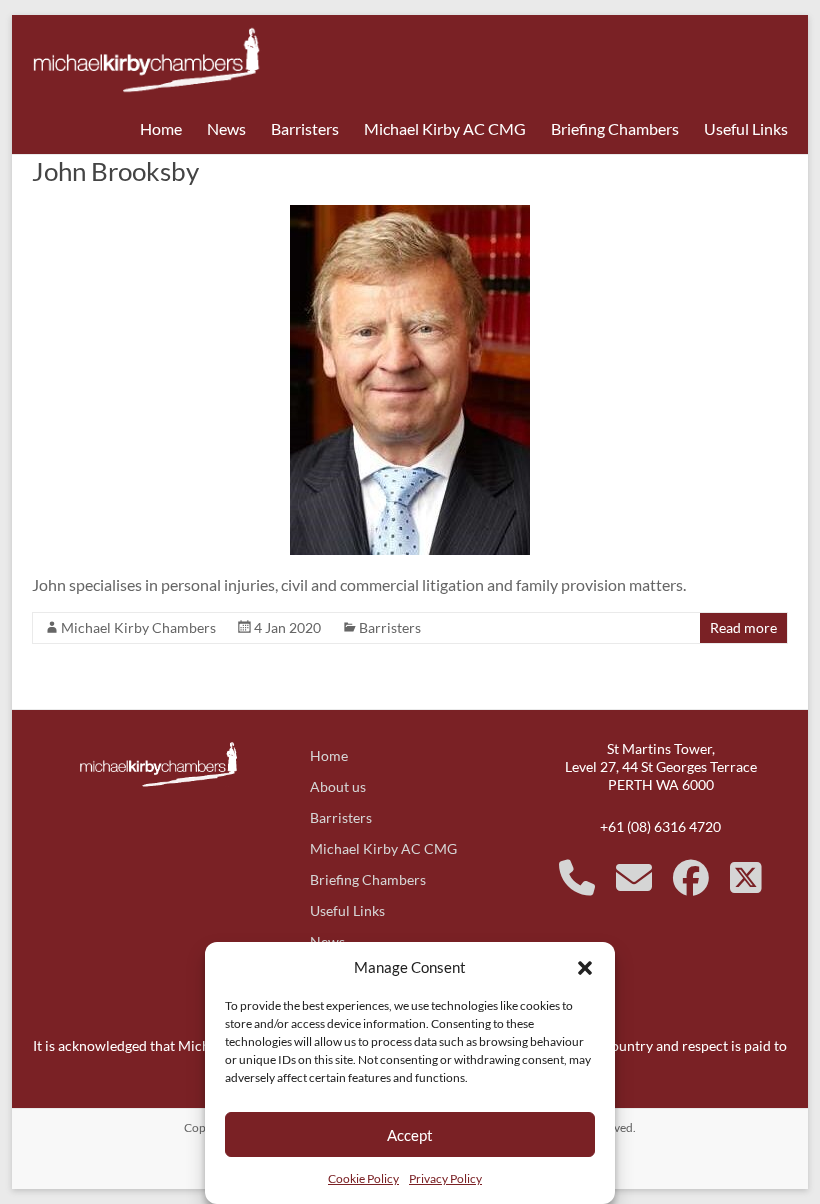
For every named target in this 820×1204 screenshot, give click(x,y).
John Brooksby (115, 171)
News (226, 128)
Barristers (305, 128)
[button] (585, 967)
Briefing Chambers (615, 128)
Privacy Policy (445, 1178)
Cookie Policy (363, 1178)
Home (161, 128)
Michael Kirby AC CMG (445, 128)
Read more (743, 627)
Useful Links (746, 128)
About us (338, 786)
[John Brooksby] (410, 214)
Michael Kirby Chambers (138, 627)
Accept (410, 1135)
